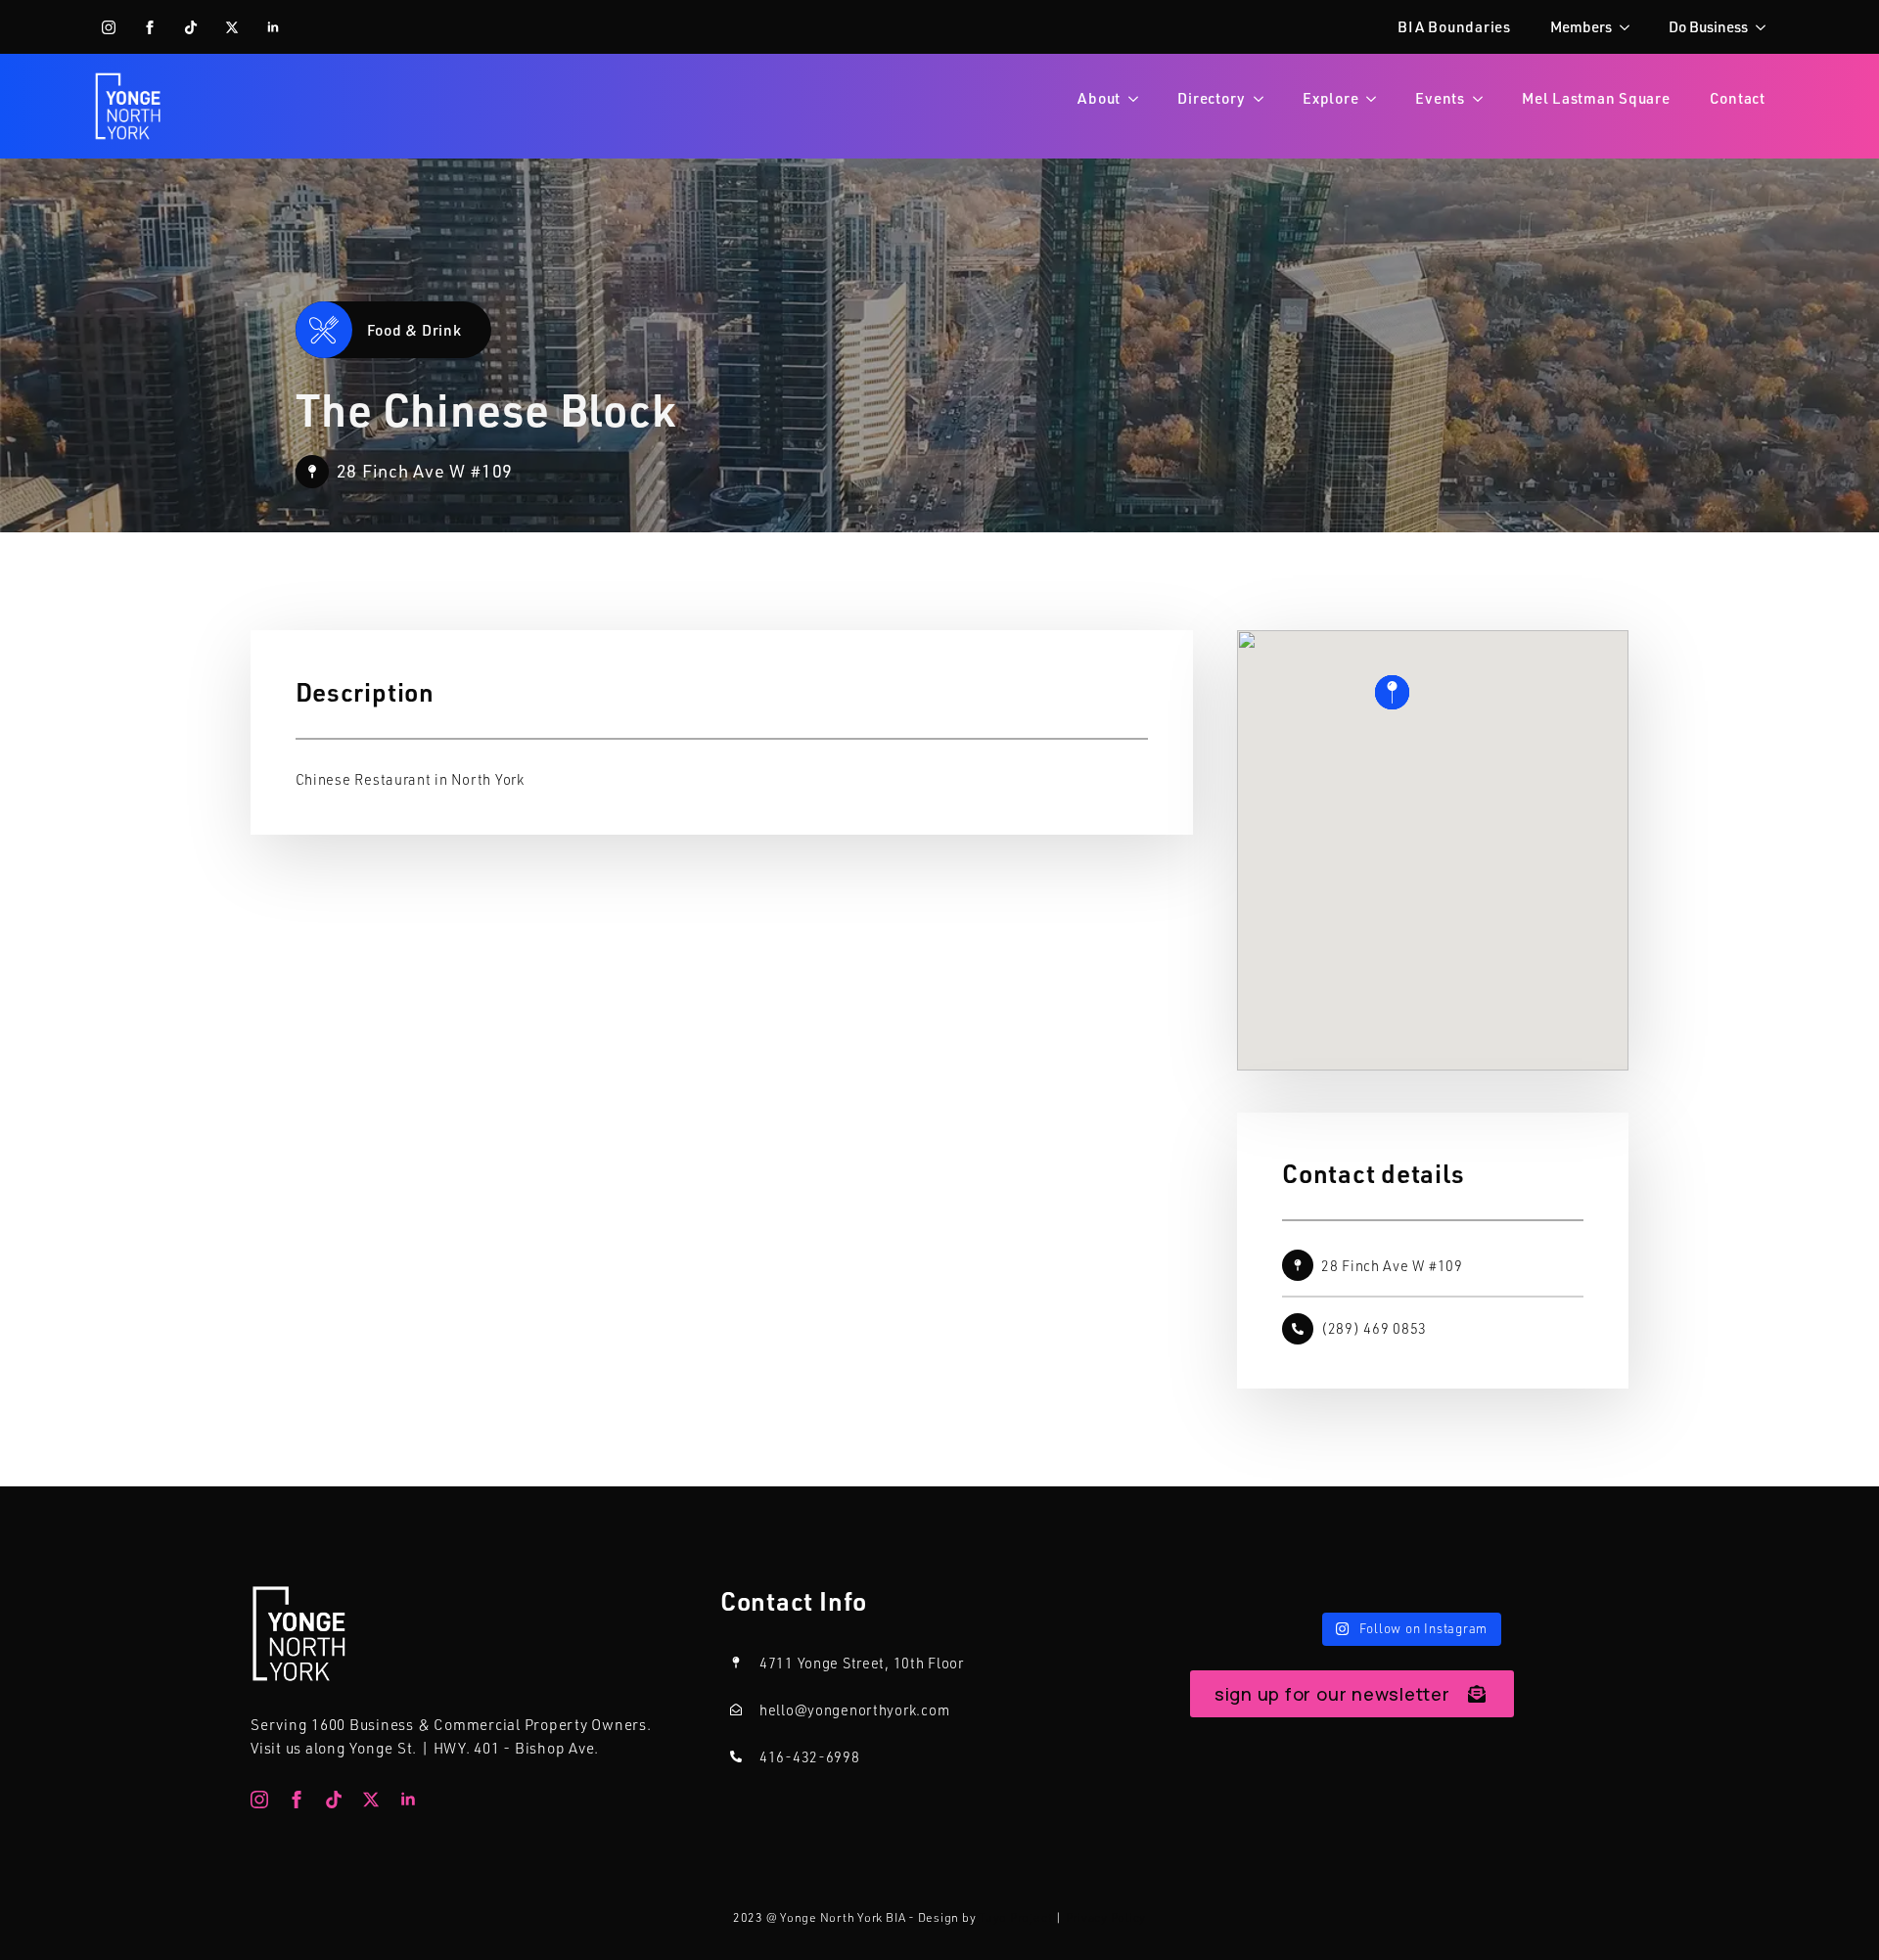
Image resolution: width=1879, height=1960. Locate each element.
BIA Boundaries (1454, 26)
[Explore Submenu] (1377, 98)
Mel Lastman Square (1596, 98)
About (1099, 98)
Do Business (1708, 26)
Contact (1738, 98)
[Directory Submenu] (1264, 98)
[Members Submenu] (1630, 27)
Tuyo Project (1015, 1917)
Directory (1212, 98)
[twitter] (232, 27)
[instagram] (109, 27)
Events (1440, 98)
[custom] (191, 27)
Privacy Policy (1106, 1917)
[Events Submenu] (1484, 98)
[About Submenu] (1139, 98)
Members (1581, 26)
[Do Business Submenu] (1766, 27)
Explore (1330, 98)
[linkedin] (273, 27)
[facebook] (150, 27)
